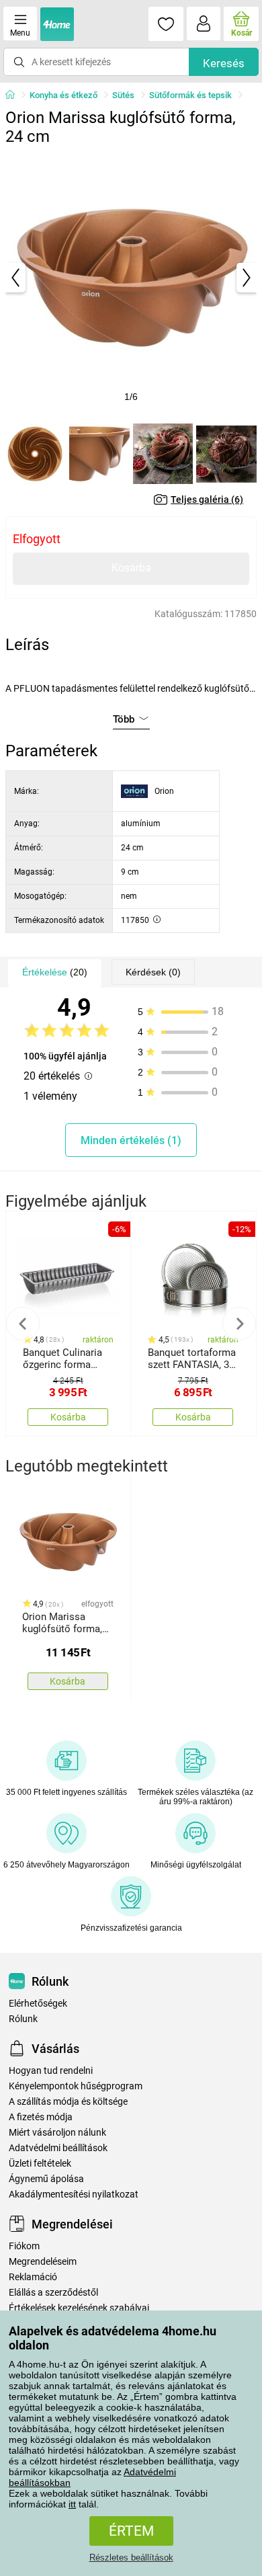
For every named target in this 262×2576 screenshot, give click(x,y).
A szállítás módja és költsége (68, 2102)
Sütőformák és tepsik (190, 95)
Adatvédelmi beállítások (58, 2148)
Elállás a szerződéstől (53, 2293)
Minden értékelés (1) (131, 1140)
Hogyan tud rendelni (51, 2071)
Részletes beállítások (131, 2558)
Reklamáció (33, 2277)
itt (72, 2504)
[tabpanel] (131, 278)
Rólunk (23, 2019)
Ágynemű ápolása (46, 2179)
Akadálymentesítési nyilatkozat (74, 2195)
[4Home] (15, 95)
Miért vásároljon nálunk (57, 2133)
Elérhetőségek (38, 2004)
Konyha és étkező (63, 95)
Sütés (123, 95)
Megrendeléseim (43, 2262)
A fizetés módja (41, 2117)
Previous (23, 1324)
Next (239, 1324)
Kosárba (131, 568)
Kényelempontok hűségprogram (76, 2086)
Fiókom (24, 2246)
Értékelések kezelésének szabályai (79, 2308)
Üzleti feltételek (40, 2164)
